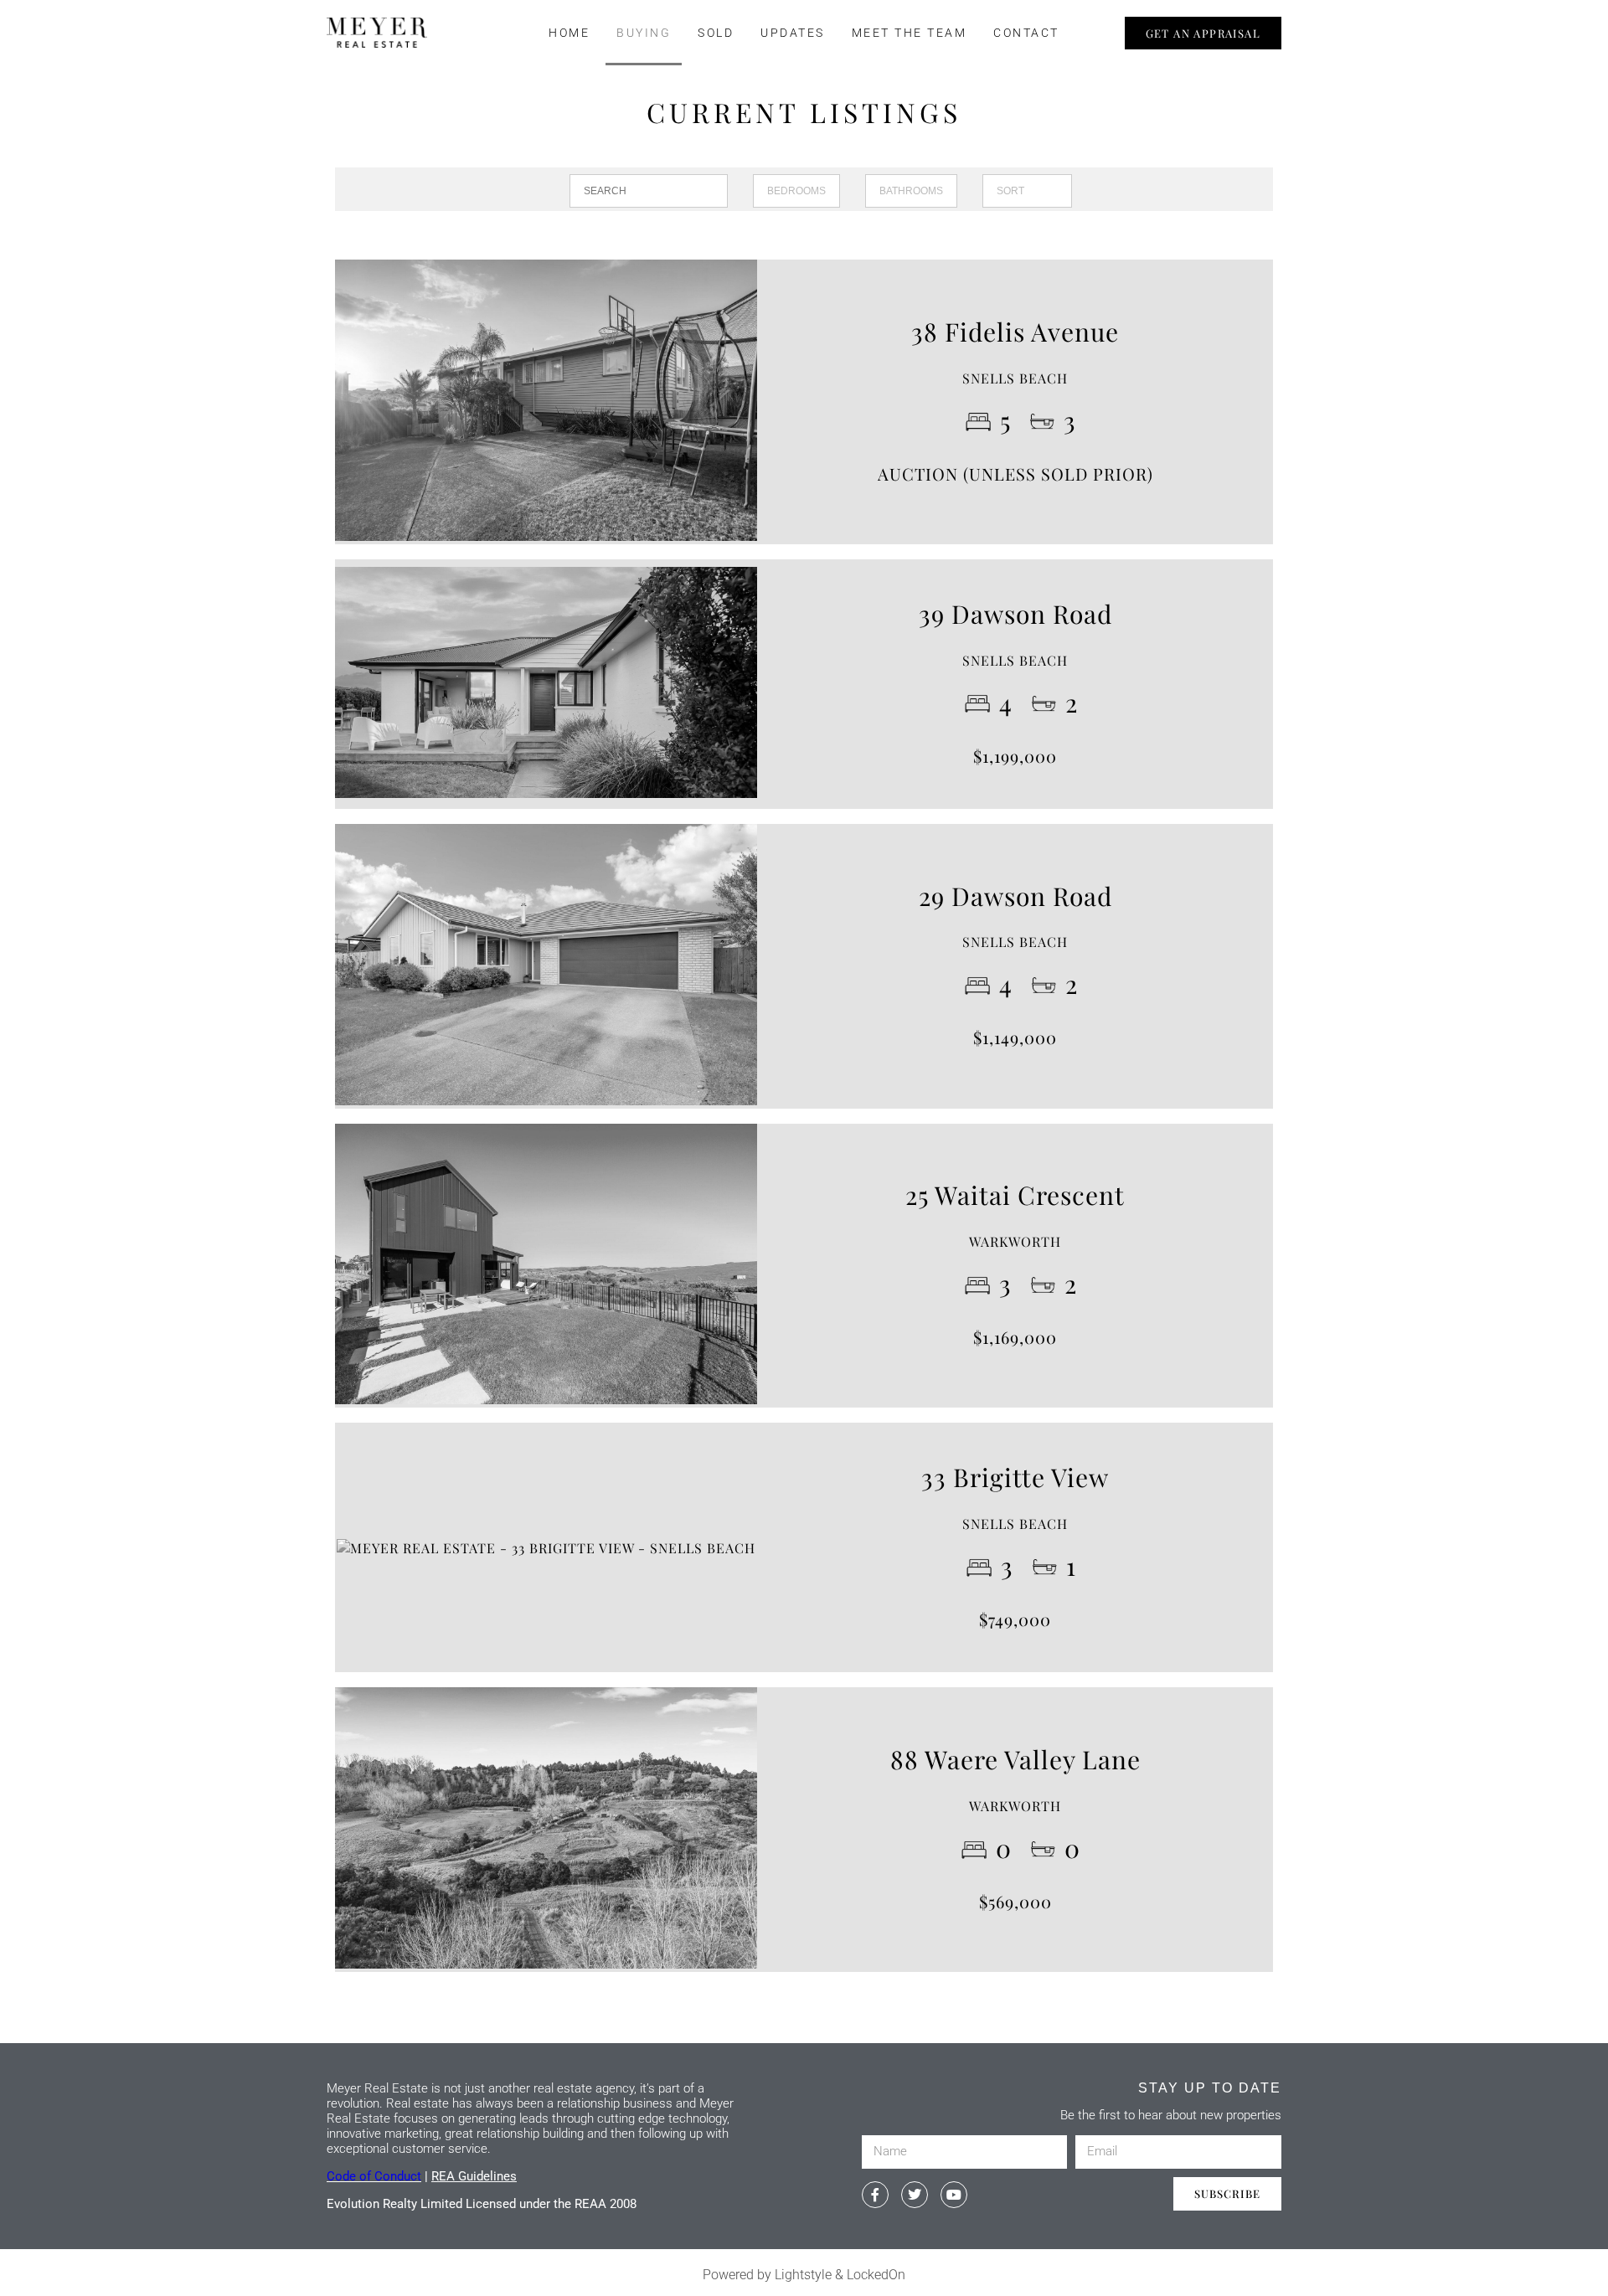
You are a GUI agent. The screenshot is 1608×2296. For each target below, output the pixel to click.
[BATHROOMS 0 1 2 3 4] (911, 191)
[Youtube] (954, 2195)
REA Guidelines (474, 2176)
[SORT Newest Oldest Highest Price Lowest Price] (1027, 191)
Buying (644, 33)
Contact (1026, 33)
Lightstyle (803, 2275)
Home (569, 33)
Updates (793, 33)
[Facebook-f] (875, 2195)
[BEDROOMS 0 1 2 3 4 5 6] (796, 191)
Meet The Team (910, 33)
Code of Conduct (374, 2176)
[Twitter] (915, 2195)
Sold (716, 33)
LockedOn (876, 2275)
